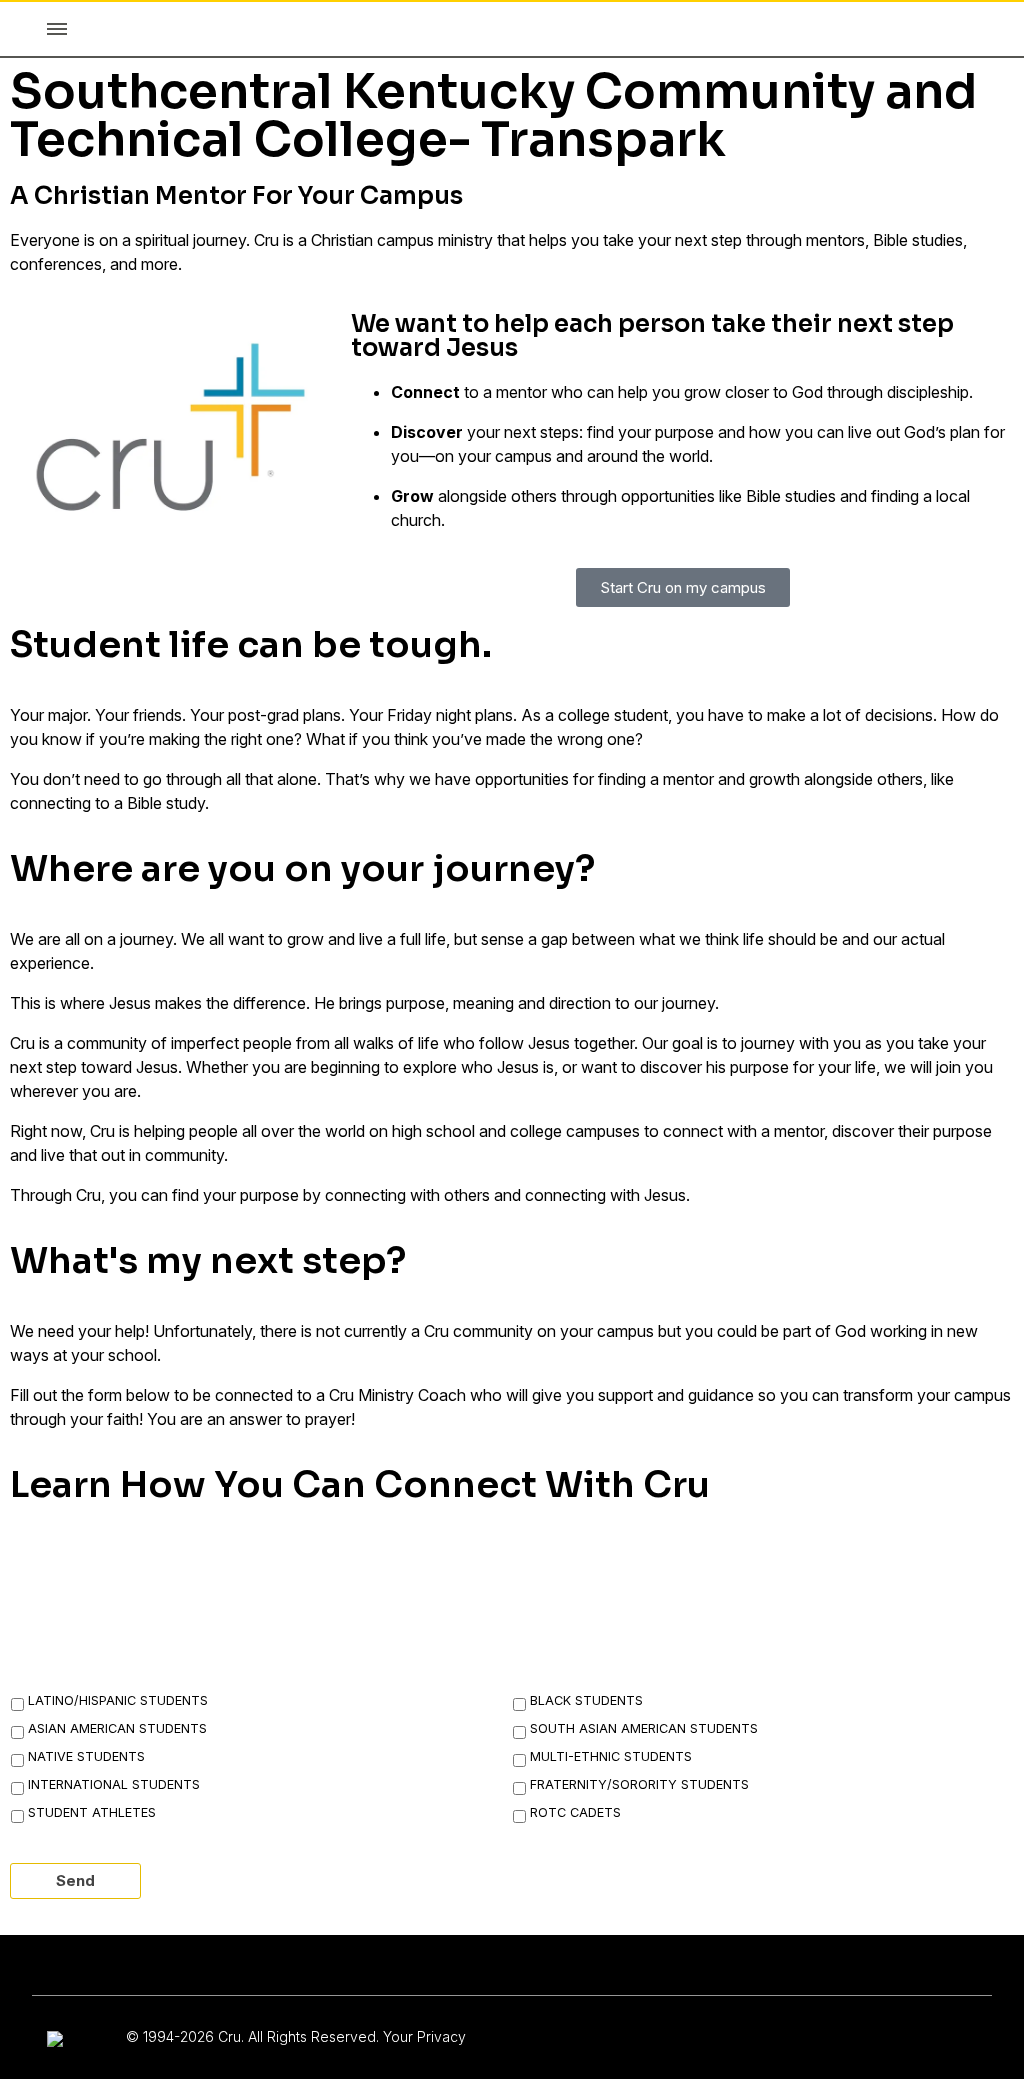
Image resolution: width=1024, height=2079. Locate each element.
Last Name (405, 1568)
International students (114, 1784)
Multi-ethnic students (611, 1756)
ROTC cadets (575, 1812)
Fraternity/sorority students (639, 1784)
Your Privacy (424, 2036)
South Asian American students (644, 1728)
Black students (586, 1700)
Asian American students (117, 1728)
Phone (720, 1568)
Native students (86, 1756)
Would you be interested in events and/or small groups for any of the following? (416, 1662)
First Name (72, 1568)
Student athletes (92, 1812)
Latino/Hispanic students (118, 1700)
